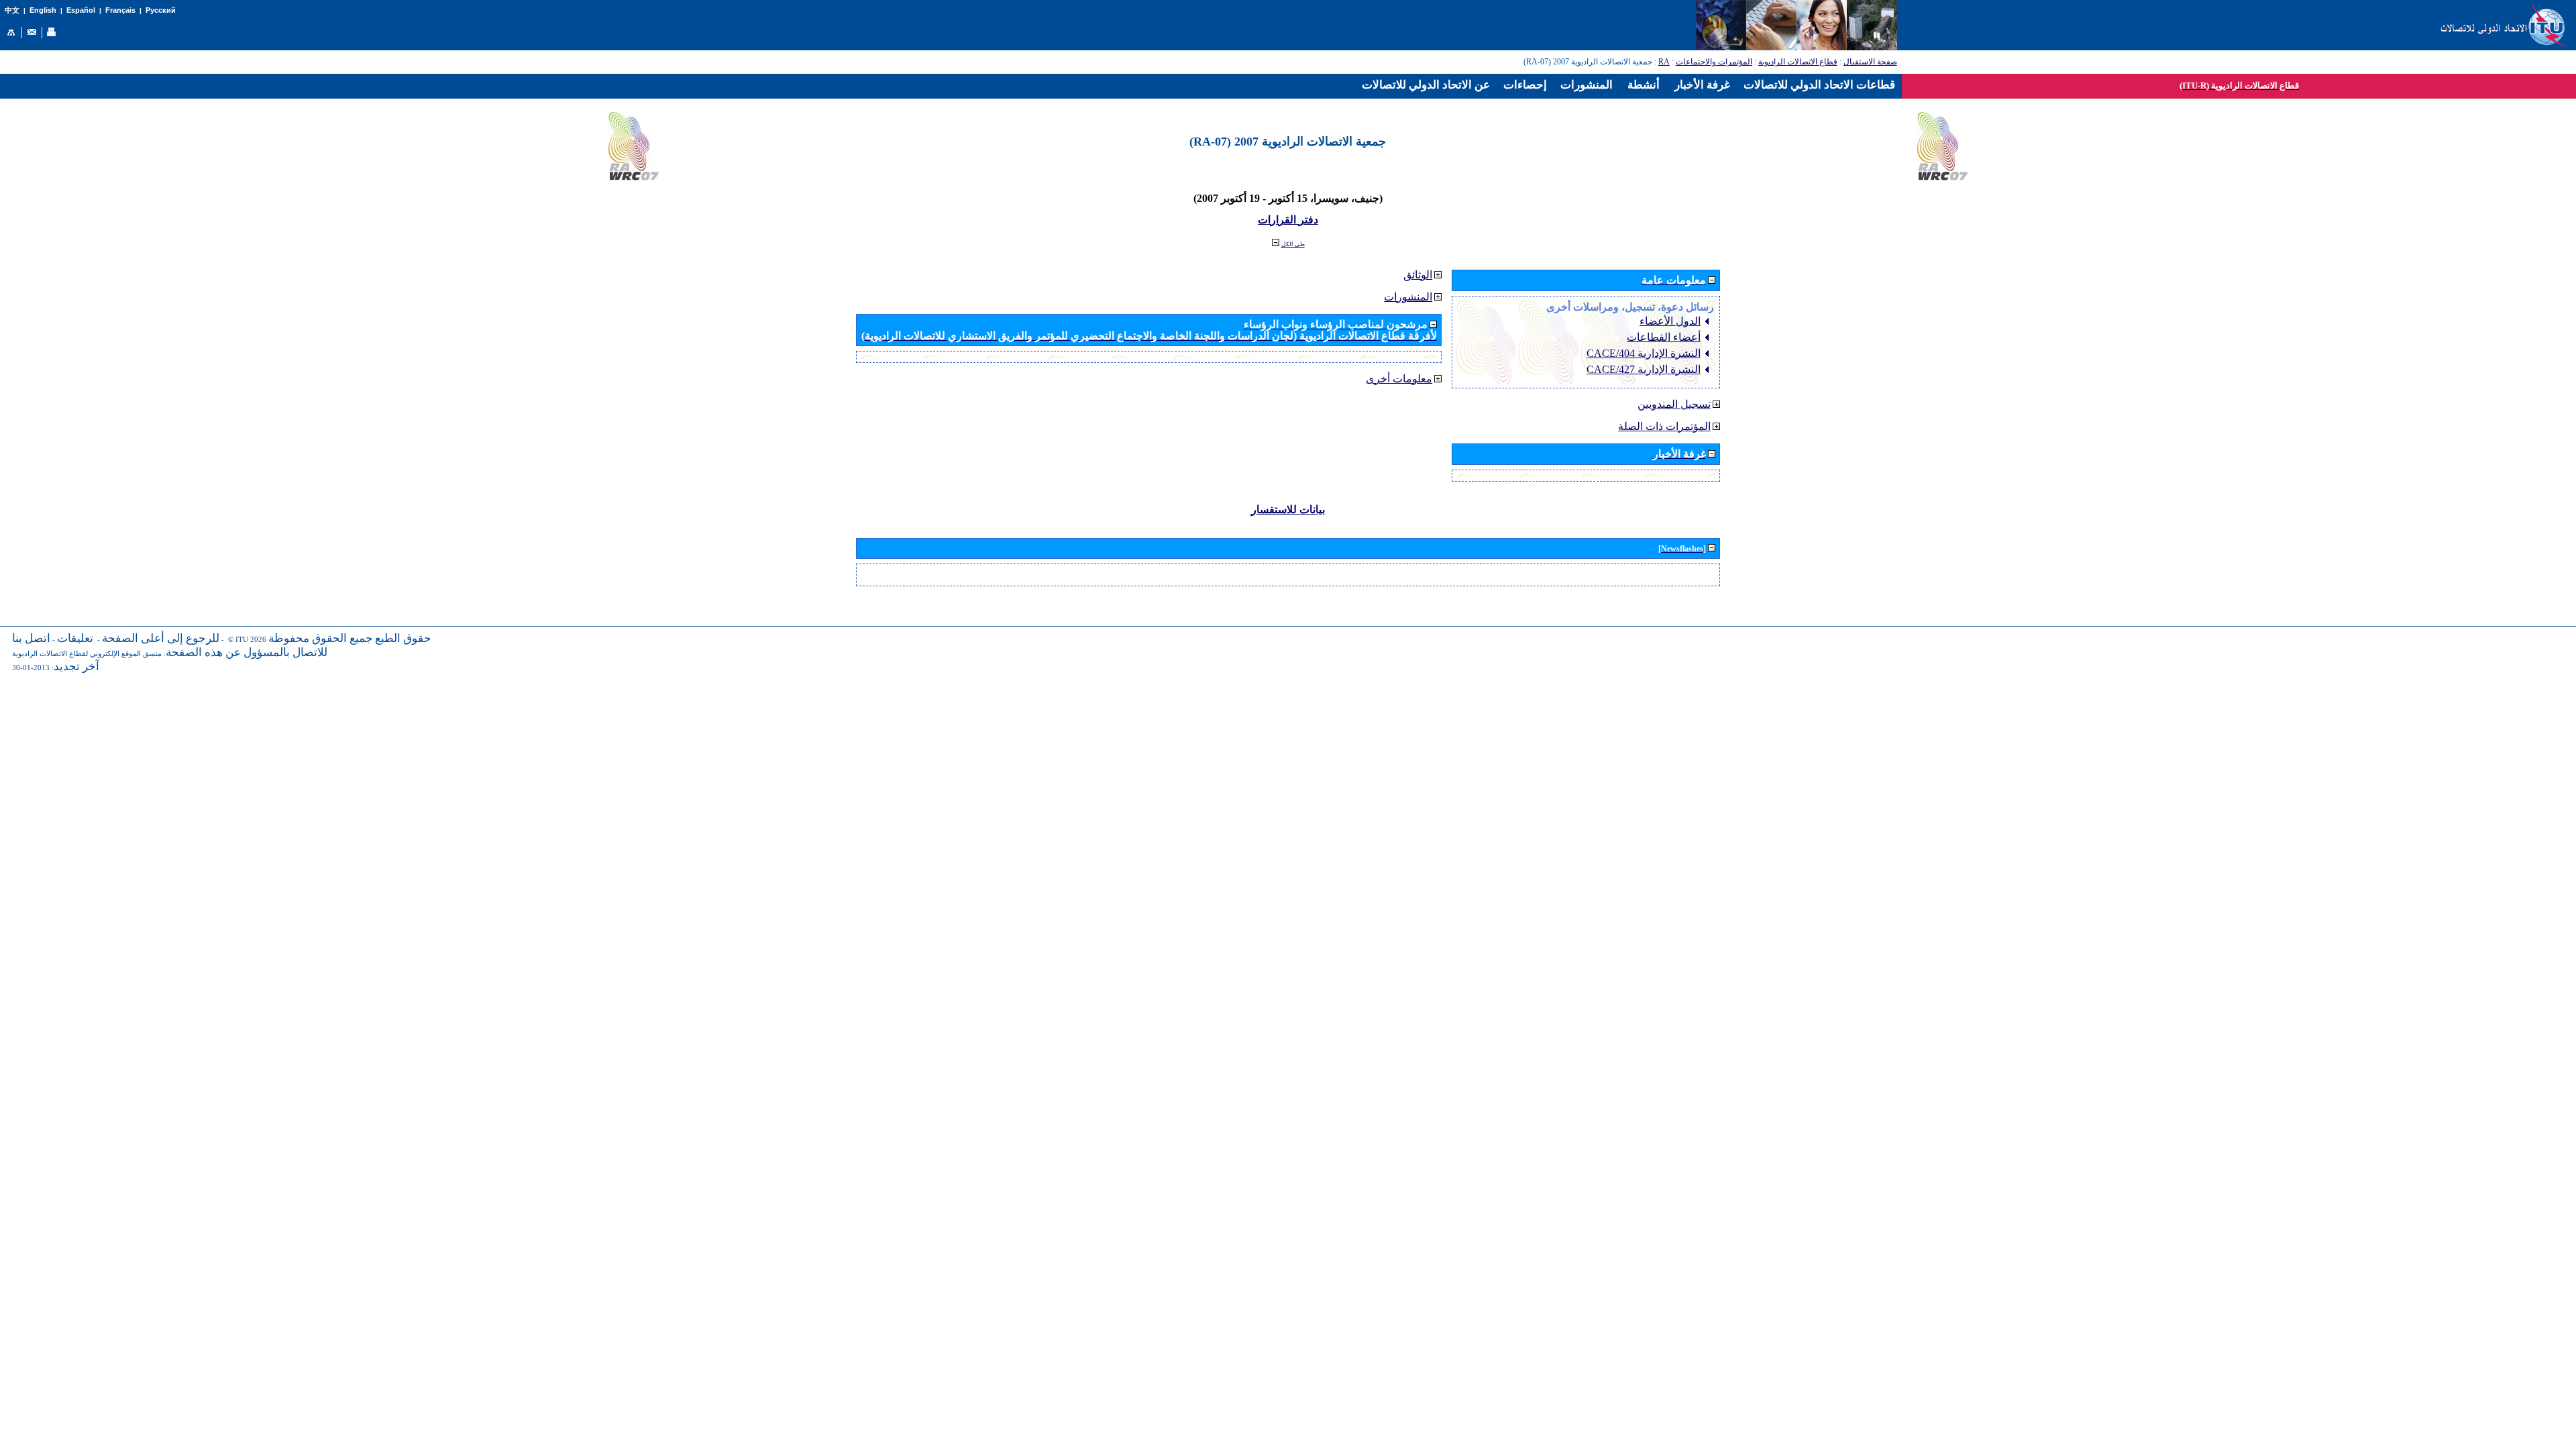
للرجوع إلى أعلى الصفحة (161, 638)
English (43, 10)
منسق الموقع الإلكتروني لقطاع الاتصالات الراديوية (87, 654)
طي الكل (1293, 244)
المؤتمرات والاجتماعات (1714, 62)
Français (120, 10)
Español (81, 10)
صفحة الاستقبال (1870, 62)
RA (1664, 62)
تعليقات (75, 638)
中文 (12, 10)
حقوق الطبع (403, 638)
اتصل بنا (31, 638)
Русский (161, 10)
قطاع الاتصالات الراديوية (1798, 62)
